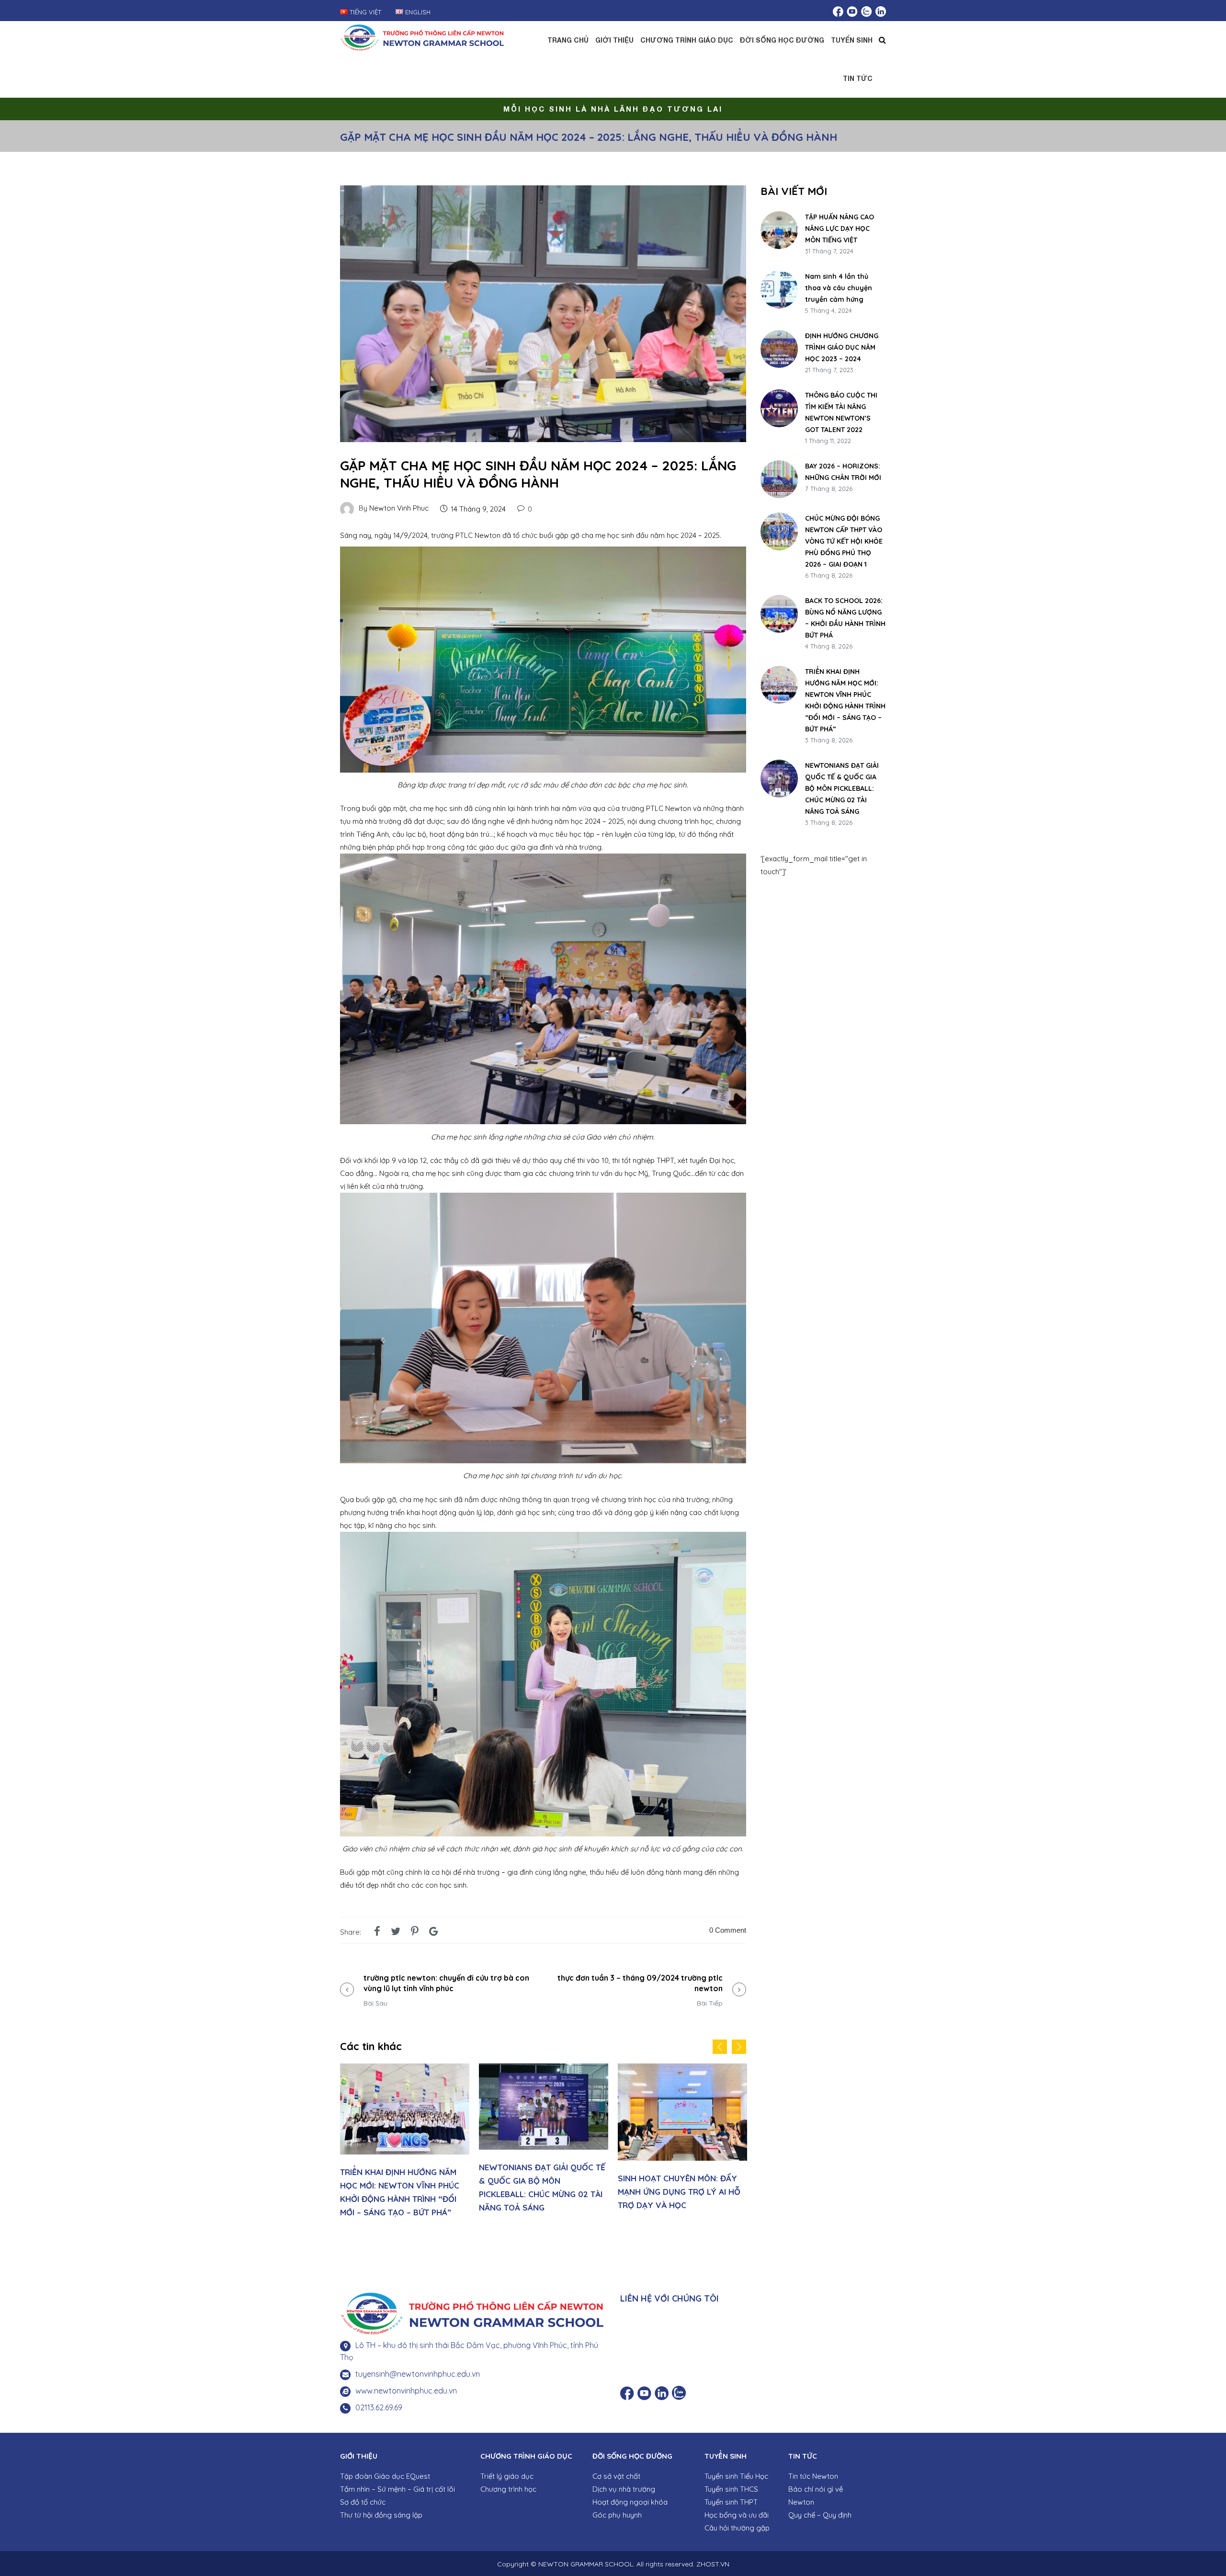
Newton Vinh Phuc (399, 508)
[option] (405, 2141)
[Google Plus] (434, 1931)
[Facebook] (377, 1931)
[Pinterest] (415, 1931)
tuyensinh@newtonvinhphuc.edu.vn (418, 2374)
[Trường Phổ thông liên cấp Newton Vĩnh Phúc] (422, 36)
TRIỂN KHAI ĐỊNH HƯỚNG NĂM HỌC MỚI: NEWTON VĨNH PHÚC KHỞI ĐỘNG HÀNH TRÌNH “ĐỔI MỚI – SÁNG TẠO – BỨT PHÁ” (845, 700)
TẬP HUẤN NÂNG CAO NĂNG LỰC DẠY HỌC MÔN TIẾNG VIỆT (840, 228)
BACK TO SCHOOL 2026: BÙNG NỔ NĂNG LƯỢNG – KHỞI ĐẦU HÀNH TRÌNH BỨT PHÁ (845, 618)
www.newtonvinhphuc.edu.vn (406, 2391)
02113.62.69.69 (379, 2407)
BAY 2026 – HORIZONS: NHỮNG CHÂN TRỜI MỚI (843, 472)
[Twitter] (396, 1931)
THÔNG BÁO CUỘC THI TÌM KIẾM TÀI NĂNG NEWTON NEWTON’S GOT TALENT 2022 (841, 412)
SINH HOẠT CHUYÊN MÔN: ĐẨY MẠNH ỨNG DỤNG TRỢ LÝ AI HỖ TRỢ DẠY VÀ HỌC (540, 2192)
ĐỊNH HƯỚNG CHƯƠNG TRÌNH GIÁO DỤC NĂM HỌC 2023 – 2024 (842, 347)
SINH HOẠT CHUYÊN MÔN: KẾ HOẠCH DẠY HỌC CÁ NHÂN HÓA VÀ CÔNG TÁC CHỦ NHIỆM (680, 2192)
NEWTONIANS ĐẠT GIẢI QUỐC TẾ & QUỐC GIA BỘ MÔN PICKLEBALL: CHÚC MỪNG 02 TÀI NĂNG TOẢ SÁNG (842, 788)
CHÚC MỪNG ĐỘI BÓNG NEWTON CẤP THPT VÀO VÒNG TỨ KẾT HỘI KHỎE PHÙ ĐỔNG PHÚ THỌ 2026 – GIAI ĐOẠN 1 (844, 541)
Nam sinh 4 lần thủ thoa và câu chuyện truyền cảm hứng (839, 288)
